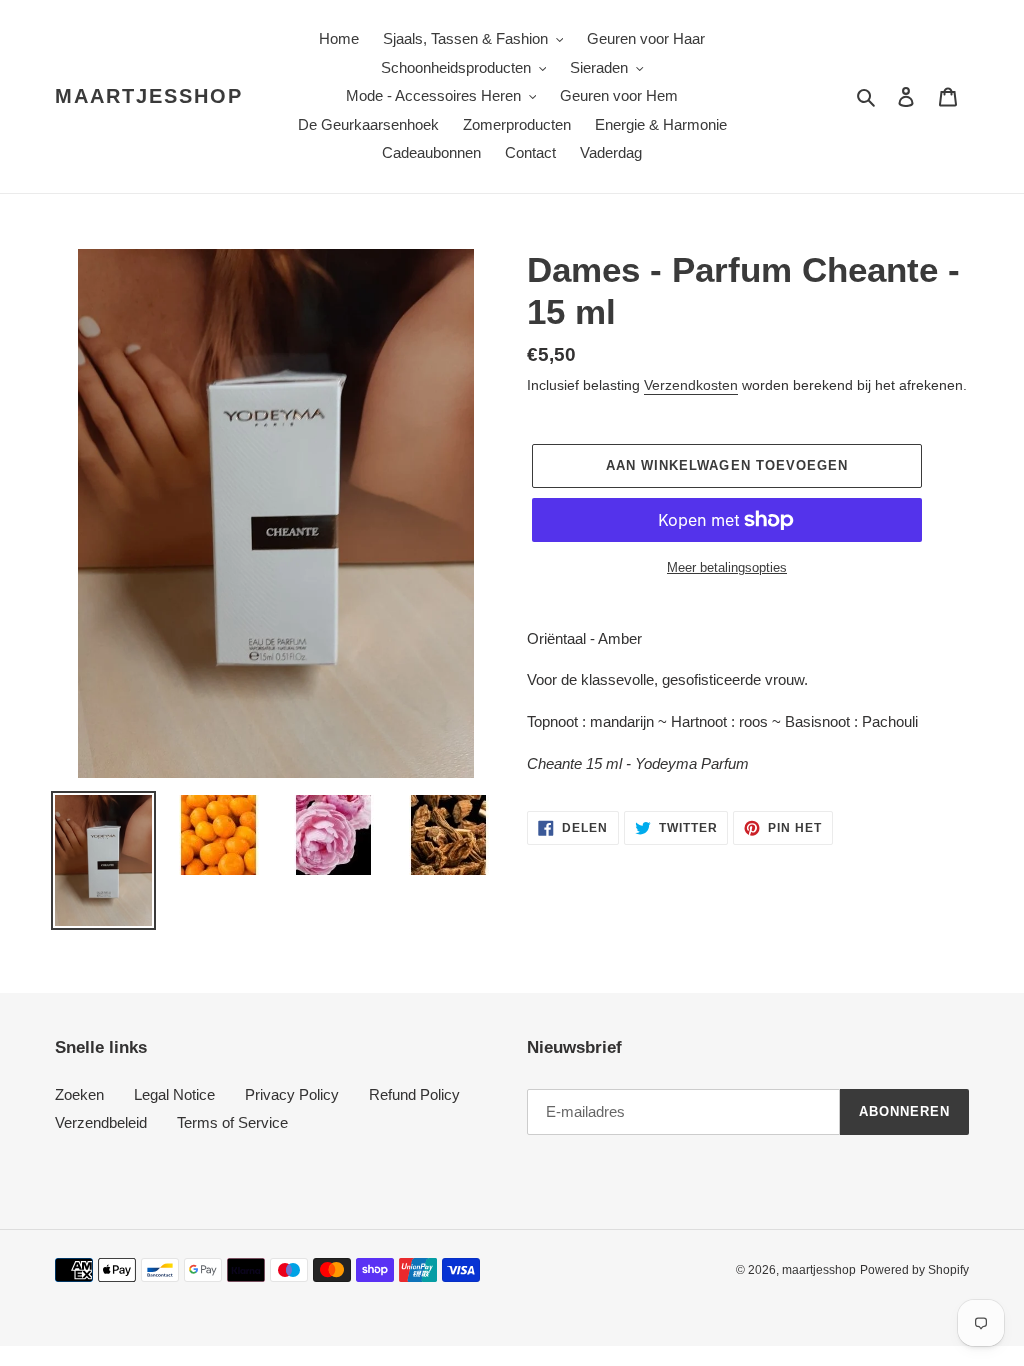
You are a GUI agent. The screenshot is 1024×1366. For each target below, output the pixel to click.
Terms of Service (232, 1122)
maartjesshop (149, 96)
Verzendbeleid (101, 1122)
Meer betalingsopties (727, 567)
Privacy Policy (292, 1094)
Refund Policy (414, 1094)
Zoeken (79, 1094)
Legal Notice (174, 1094)
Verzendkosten (691, 385)
